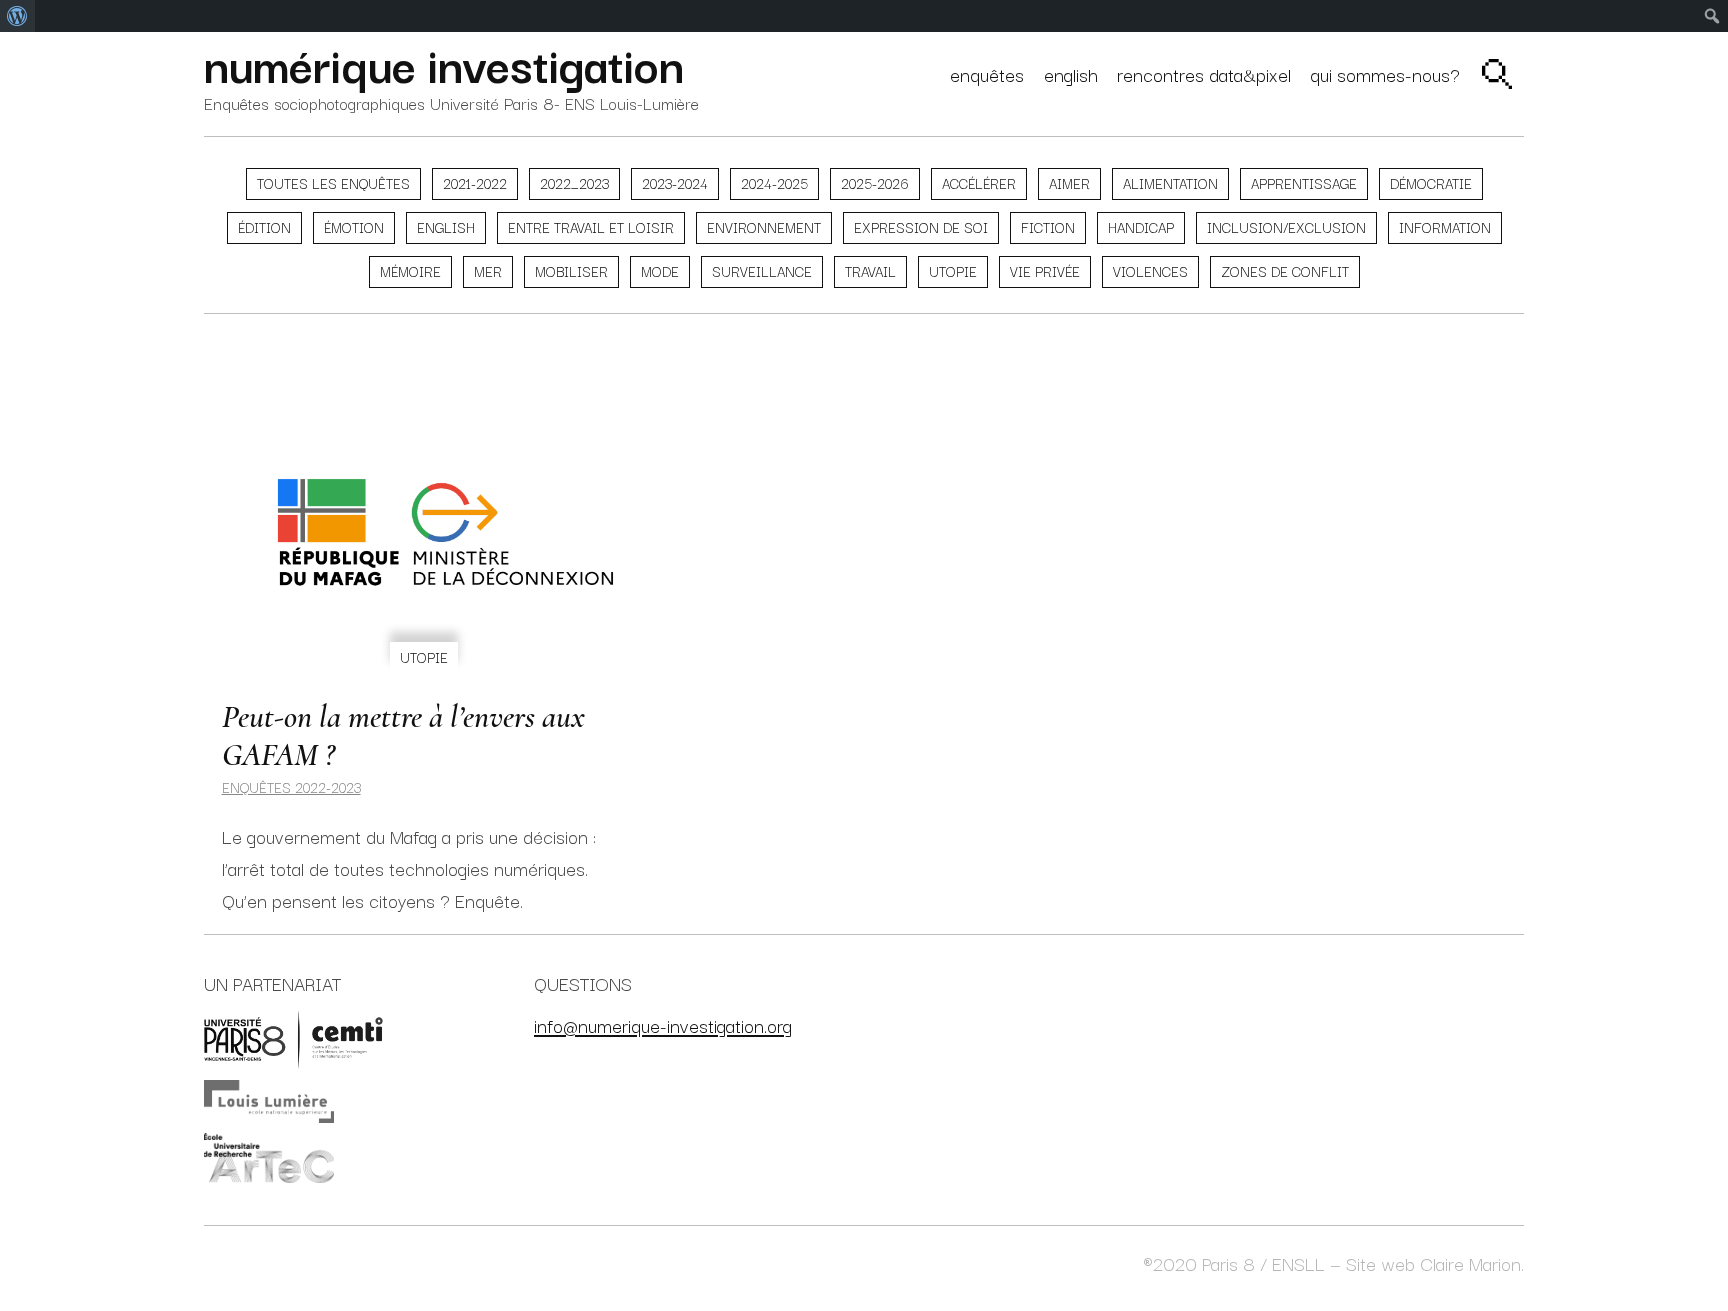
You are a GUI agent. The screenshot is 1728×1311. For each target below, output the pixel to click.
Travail (870, 271)
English (1071, 73)
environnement (764, 227)
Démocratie (1431, 183)
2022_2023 (574, 183)
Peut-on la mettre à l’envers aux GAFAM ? (403, 735)
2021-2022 (475, 183)
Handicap (1141, 227)
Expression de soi (921, 227)
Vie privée (1045, 271)
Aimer (1069, 183)
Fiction (1048, 227)
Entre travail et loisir (591, 227)
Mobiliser (571, 271)
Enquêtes (987, 73)
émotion (354, 227)
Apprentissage (1304, 183)
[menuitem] (17, 16)
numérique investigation (444, 63)
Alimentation (1170, 183)
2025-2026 (875, 183)
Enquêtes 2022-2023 (291, 787)
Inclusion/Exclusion (1286, 227)
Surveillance (762, 271)
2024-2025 (774, 183)
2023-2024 (675, 183)
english (446, 227)
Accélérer (979, 183)
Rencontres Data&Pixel (1204, 73)
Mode (660, 271)
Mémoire (410, 271)
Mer (488, 271)
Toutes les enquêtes (333, 183)
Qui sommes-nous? (1385, 73)
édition (264, 227)
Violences (1150, 271)
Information (1445, 227)
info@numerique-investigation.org (663, 1024)
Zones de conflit (1285, 271)
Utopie (953, 271)
